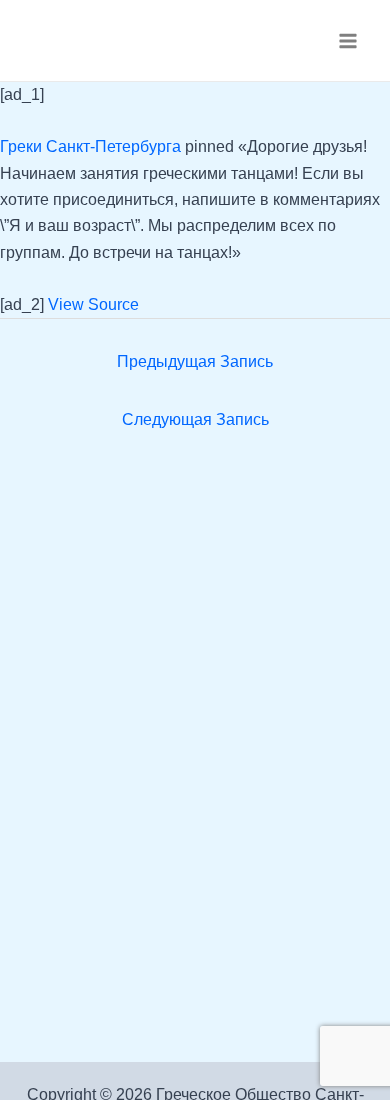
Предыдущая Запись (195, 361)
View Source (93, 304)
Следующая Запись (195, 419)
